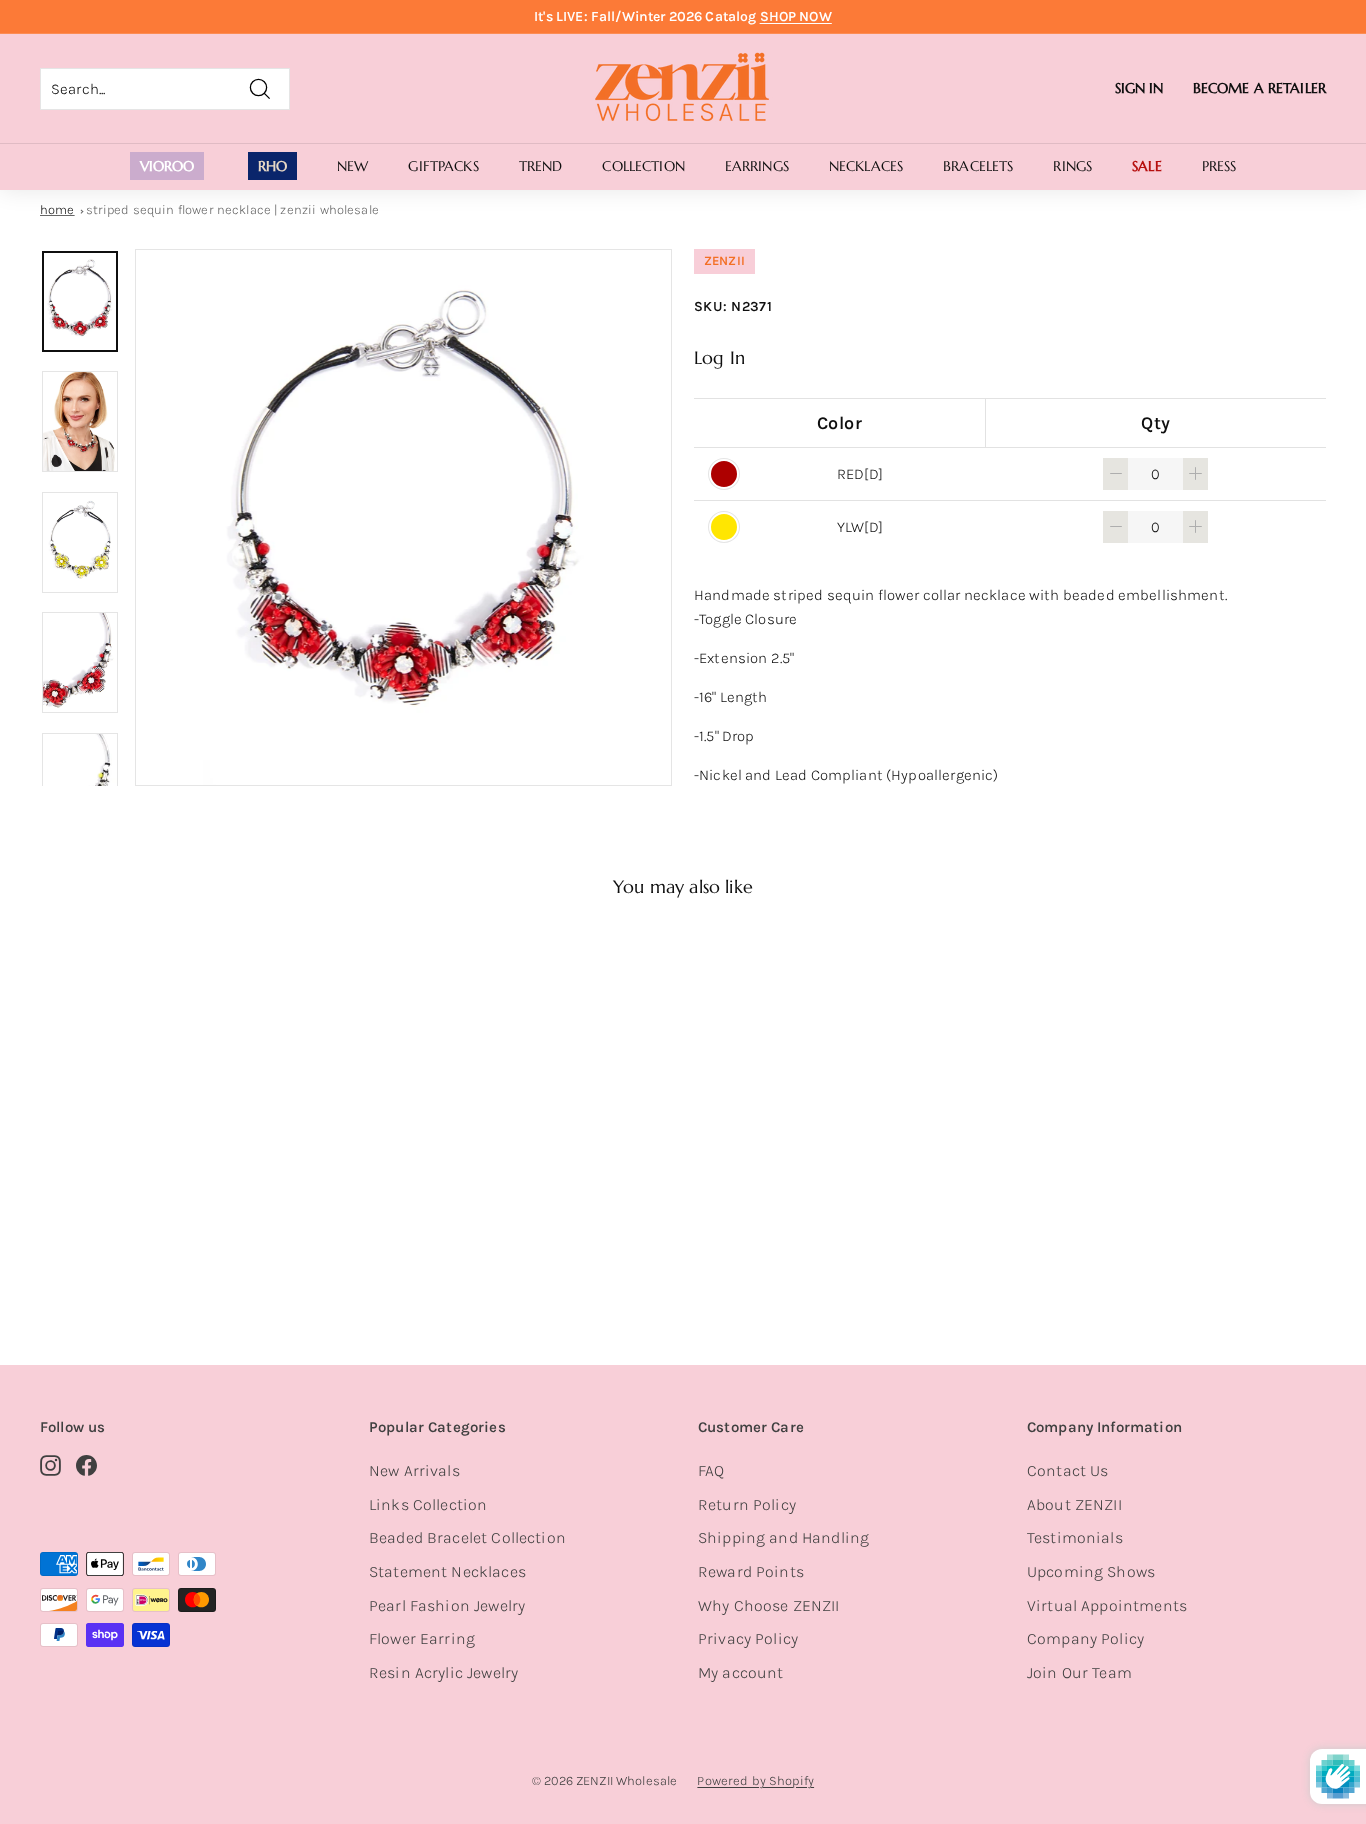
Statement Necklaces (447, 1571)
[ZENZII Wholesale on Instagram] (50, 1465)
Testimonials (1075, 1537)
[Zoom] (403, 517)
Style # (142, 1247)
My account (741, 1672)
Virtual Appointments (1107, 1605)
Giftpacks (443, 166)
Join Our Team (1079, 1672)
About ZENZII (1074, 1504)
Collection (643, 166)
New (352, 166)
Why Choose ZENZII (769, 1605)
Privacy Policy (748, 1638)
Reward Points (751, 1571)
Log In (719, 357)
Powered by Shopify (755, 1780)
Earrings (757, 166)
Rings (1072, 166)
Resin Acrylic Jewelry (443, 1672)
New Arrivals (414, 1470)
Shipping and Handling (783, 1537)
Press (1219, 166)
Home (57, 209)
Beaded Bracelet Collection (467, 1537)
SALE (1147, 166)
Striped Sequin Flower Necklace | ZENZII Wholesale (232, 209)
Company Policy (1085, 1638)
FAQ (711, 1470)
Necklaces (866, 166)
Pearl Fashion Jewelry (447, 1605)
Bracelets (978, 166)
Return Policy (747, 1504)
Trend (541, 166)
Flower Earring (422, 1638)
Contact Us (1068, 1470)
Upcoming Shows (1091, 1571)
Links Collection (428, 1504)
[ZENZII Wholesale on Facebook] (86, 1465)
